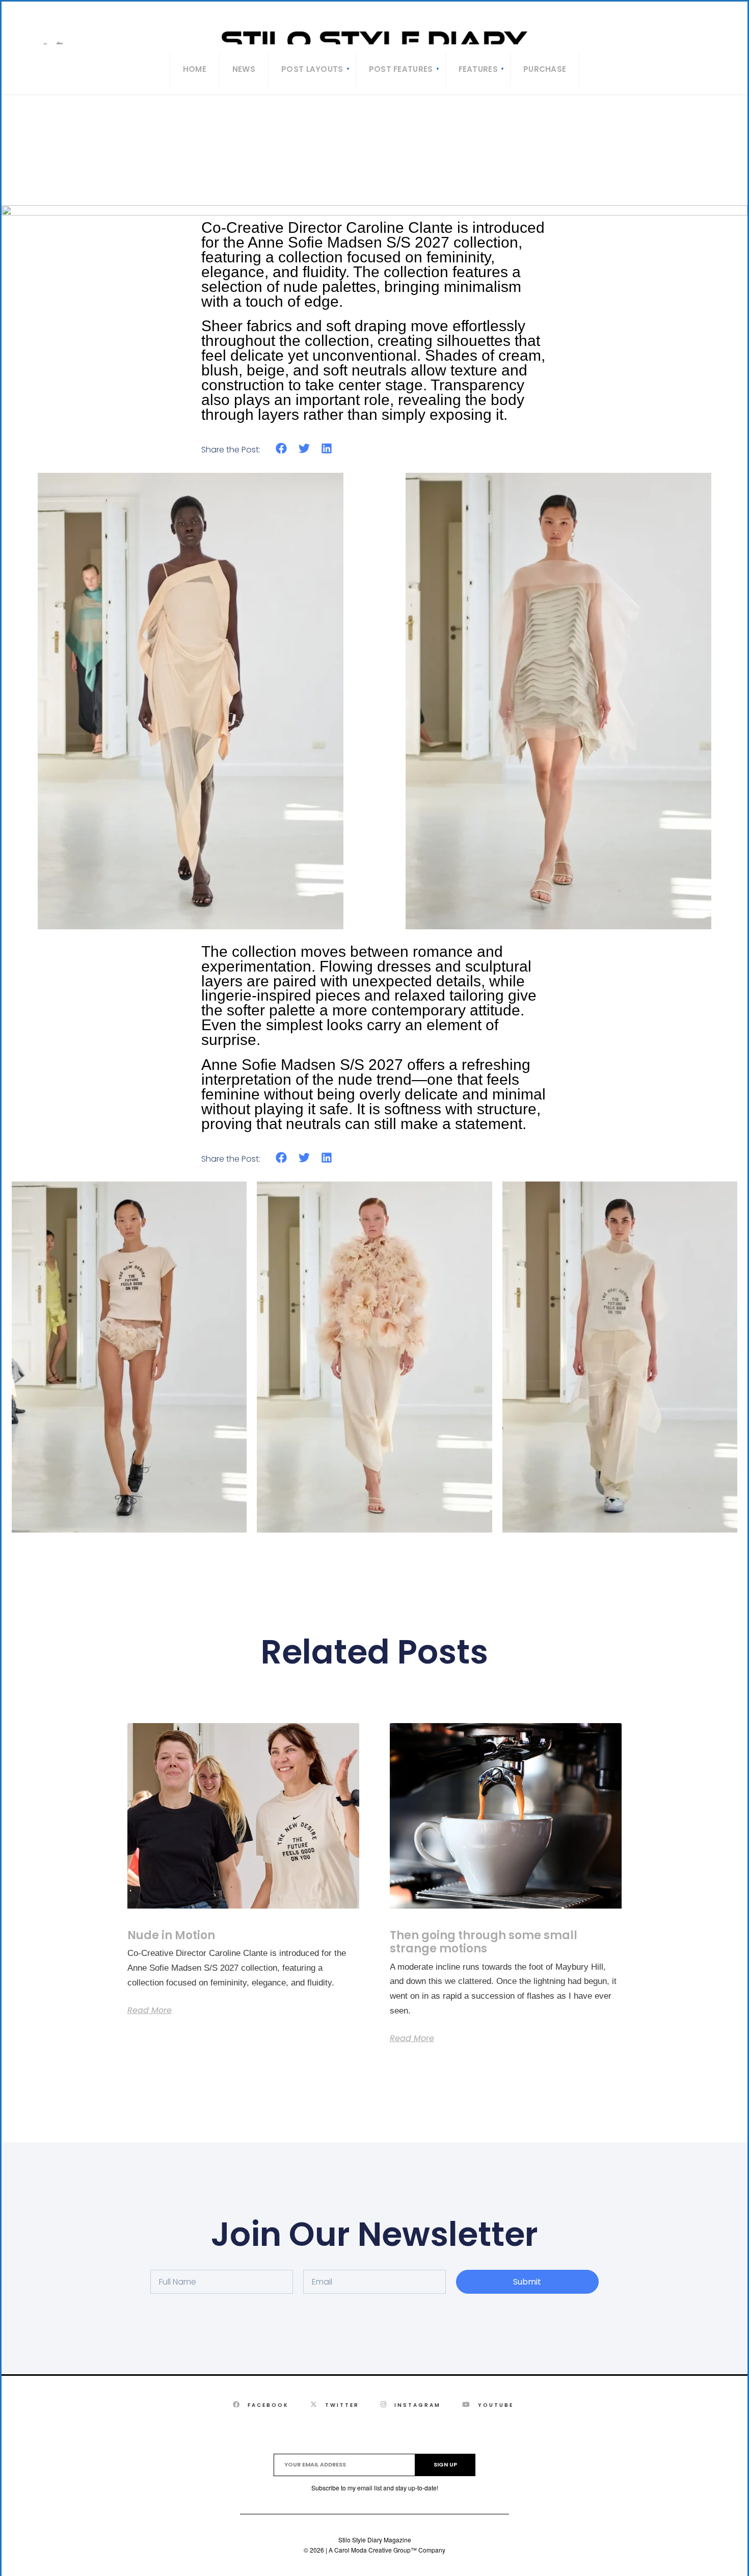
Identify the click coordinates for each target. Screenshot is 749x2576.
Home (195, 69)
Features (478, 69)
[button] (282, 449)
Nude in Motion (171, 1935)
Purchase (545, 69)
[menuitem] (312, 69)
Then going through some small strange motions (484, 1942)
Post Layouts (312, 69)
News (244, 69)
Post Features (401, 69)
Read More (150, 2010)
